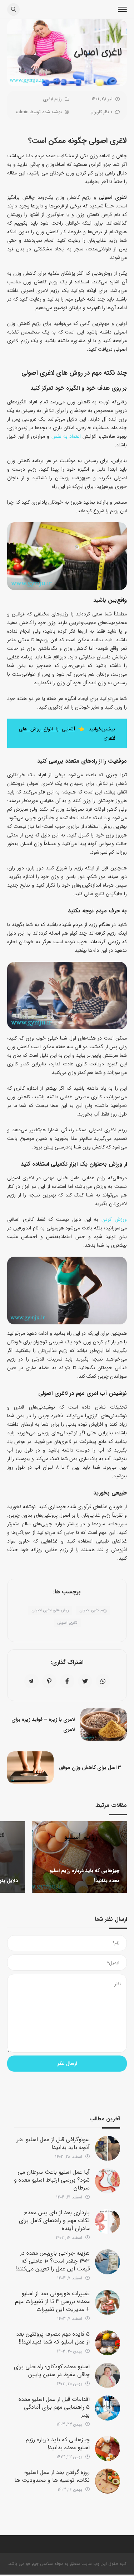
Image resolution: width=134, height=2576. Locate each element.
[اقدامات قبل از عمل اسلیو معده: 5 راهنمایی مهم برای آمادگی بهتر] (108, 2408)
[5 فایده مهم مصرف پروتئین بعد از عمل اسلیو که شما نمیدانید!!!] (108, 2343)
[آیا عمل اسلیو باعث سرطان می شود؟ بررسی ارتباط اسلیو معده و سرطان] (108, 2181)
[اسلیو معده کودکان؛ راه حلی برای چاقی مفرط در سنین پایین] (108, 2375)
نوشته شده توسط (39, 112)
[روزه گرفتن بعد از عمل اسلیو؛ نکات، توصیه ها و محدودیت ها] (108, 2481)
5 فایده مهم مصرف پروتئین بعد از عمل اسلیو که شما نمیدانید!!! (53, 2338)
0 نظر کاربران (101, 112)
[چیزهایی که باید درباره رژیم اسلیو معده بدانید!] (108, 2448)
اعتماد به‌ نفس (66, 436)
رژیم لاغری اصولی (93, 1610)
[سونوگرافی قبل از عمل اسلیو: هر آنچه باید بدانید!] (108, 2148)
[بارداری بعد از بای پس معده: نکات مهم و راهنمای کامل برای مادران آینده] (108, 2221)
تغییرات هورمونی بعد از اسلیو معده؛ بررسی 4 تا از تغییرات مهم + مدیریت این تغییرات (52, 2301)
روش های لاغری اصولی (50, 1610)
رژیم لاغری (52, 99)
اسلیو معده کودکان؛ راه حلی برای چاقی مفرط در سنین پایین (52, 2371)
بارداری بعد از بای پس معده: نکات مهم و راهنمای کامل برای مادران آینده (54, 2220)
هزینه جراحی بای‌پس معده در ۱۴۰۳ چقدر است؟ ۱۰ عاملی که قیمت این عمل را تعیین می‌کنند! (53, 2261)
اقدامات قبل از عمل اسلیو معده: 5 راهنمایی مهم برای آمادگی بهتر (54, 2407)
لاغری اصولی (67, 1623)
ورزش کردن (114, 1219)
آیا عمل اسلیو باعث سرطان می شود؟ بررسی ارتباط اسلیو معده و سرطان (52, 2180)
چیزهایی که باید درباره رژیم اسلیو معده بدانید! (58, 2444)
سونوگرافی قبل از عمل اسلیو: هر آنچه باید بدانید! (53, 2143)
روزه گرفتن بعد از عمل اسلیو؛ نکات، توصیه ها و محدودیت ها (52, 2476)
